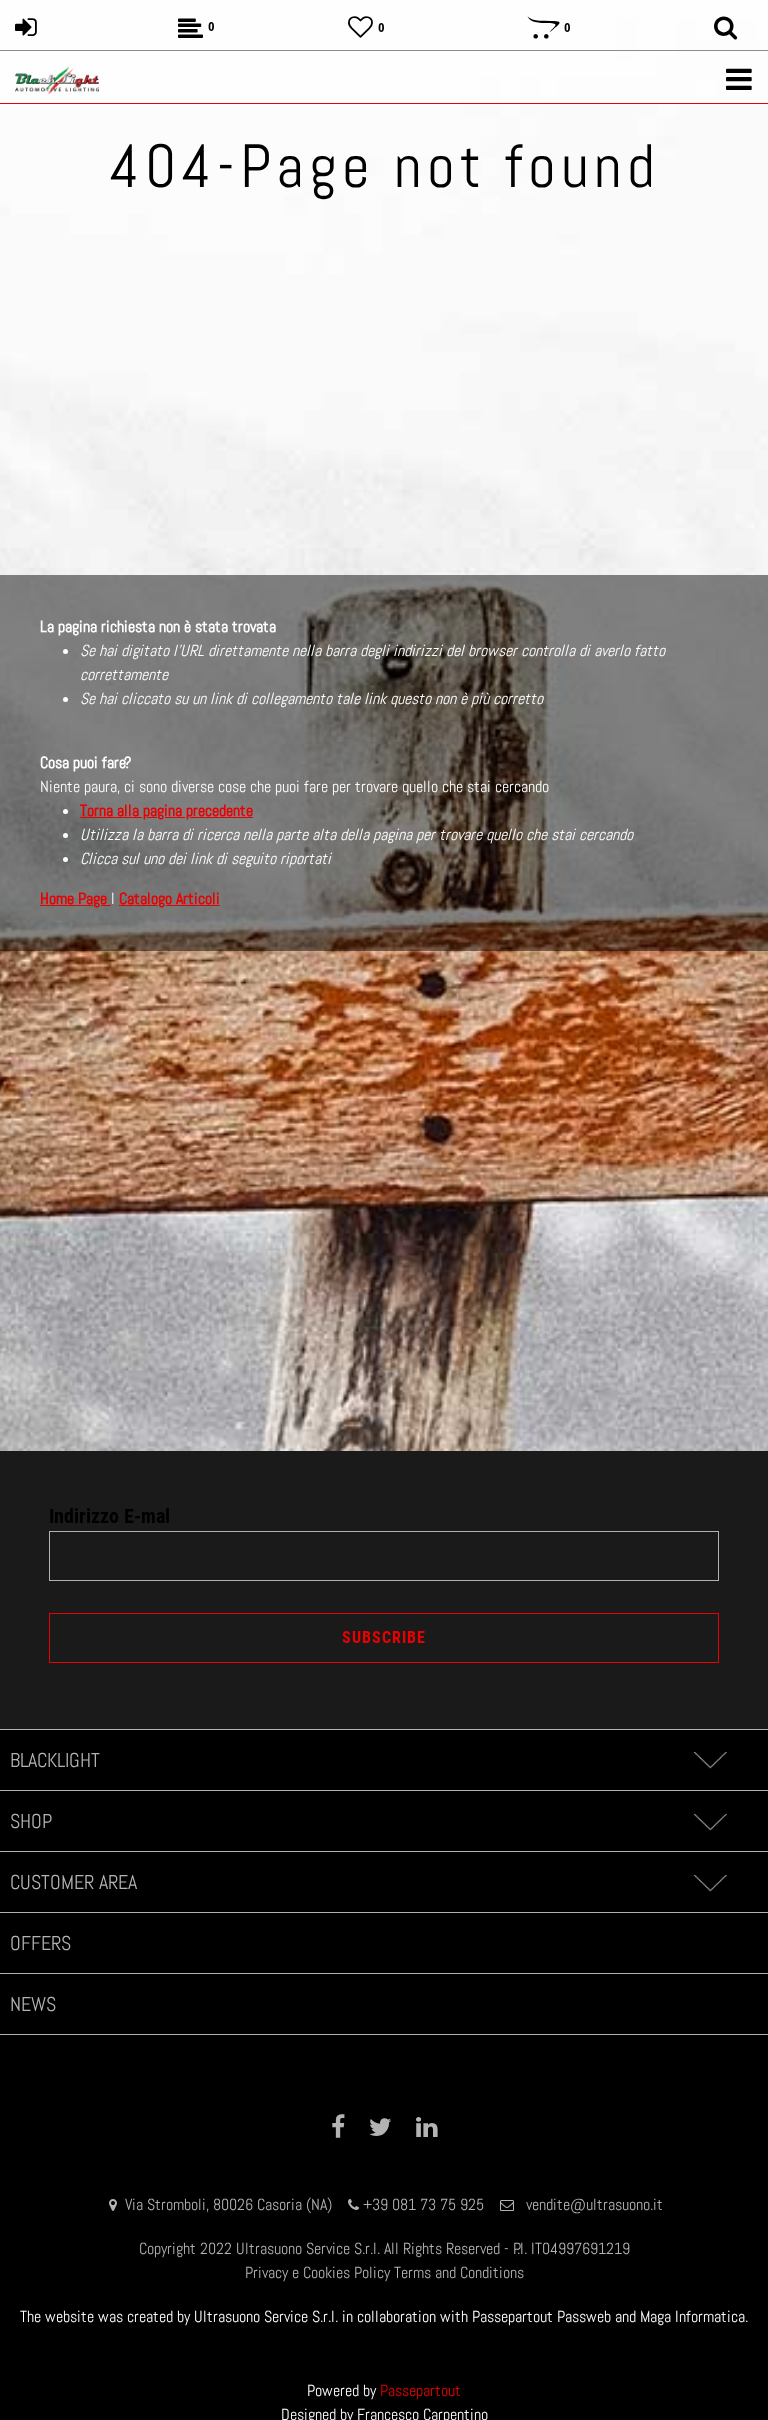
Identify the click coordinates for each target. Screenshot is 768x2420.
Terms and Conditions (459, 2272)
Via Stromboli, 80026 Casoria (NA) (228, 2204)
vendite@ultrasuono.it (594, 2204)
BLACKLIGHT (55, 1760)
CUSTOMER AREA (73, 1882)
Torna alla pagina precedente (166, 810)
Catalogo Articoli (169, 898)
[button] (384, 1638)
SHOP (31, 1821)
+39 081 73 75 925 (423, 2204)
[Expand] (709, 1760)
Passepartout (420, 2390)
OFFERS (40, 1943)
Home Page (75, 898)
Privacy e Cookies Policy (317, 2272)
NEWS (33, 2004)
